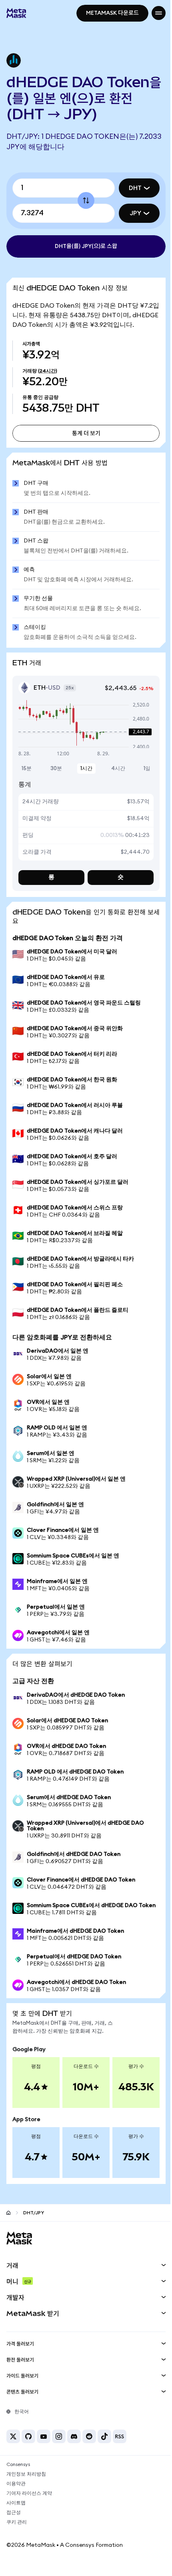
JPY (129, 213)
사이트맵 (16, 2516)
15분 (27, 776)
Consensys (18, 2477)
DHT (129, 188)
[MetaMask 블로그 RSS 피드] (120, 2449)
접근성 (14, 2525)
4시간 (113, 776)
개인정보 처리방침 (26, 2487)
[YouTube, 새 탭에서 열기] (44, 2449)
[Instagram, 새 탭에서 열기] (59, 2449)
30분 (55, 776)
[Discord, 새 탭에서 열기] (74, 2449)
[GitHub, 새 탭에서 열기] (28, 2449)
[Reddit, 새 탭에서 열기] (89, 2449)
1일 (141, 776)
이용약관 (16, 2496)
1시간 (84, 776)
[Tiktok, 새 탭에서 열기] (104, 2449)
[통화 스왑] (83, 200)
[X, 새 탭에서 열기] (13, 2449)
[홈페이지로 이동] (8, 2225)
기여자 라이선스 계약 (29, 2506)
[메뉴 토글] (153, 13)
